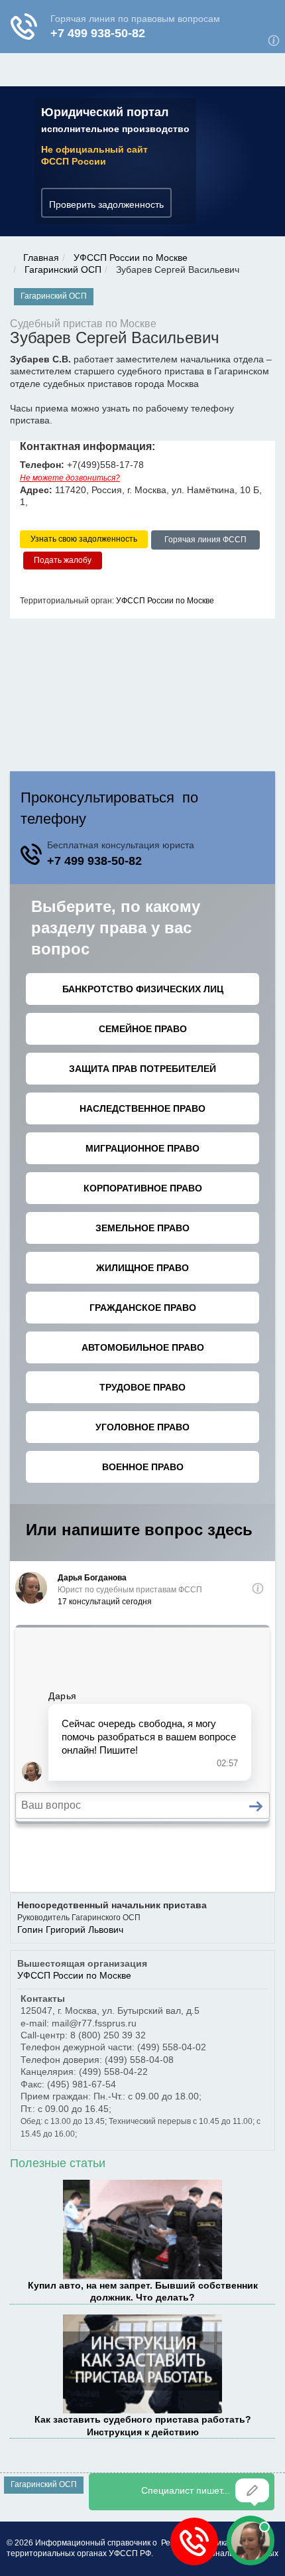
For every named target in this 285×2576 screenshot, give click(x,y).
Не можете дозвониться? (70, 478)
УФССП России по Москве (131, 258)
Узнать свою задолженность (84, 539)
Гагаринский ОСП (63, 269)
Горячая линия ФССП (205, 540)
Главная (41, 258)
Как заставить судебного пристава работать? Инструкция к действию (143, 2425)
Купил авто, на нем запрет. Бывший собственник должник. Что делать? (143, 2291)
